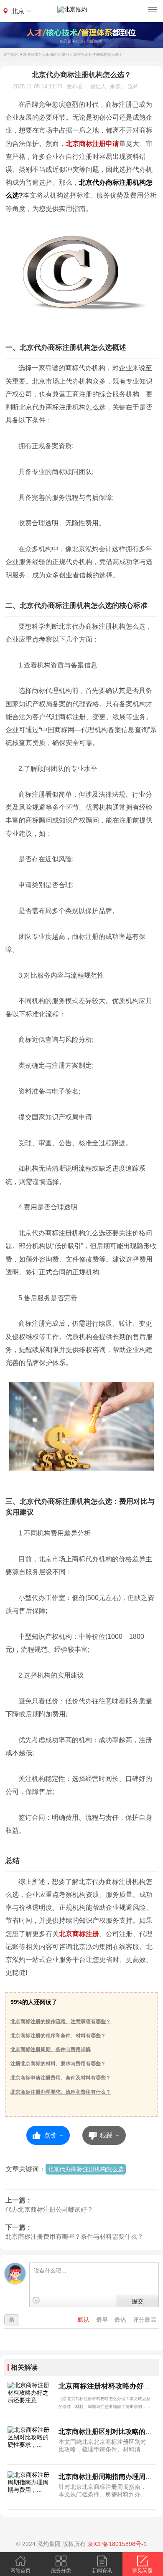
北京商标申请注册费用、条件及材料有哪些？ (61, 2078)
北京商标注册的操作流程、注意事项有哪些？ (61, 2022)
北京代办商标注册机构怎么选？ (96, 55)
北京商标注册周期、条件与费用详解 (51, 2049)
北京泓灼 (11, 55)
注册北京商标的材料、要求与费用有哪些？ (58, 2064)
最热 (121, 2320)
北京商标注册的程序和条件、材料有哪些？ (58, 2036)
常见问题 (31, 55)
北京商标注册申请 (92, 144)
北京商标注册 (79, 1934)
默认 (84, 2320)
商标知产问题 (54, 55)
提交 (138, 2301)
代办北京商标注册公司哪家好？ (49, 2209)
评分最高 (145, 2320)
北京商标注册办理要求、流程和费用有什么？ (61, 2092)
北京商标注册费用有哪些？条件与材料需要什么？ (74, 2236)
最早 (103, 2320)
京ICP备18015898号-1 (117, 2544)
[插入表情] (36, 2300)
